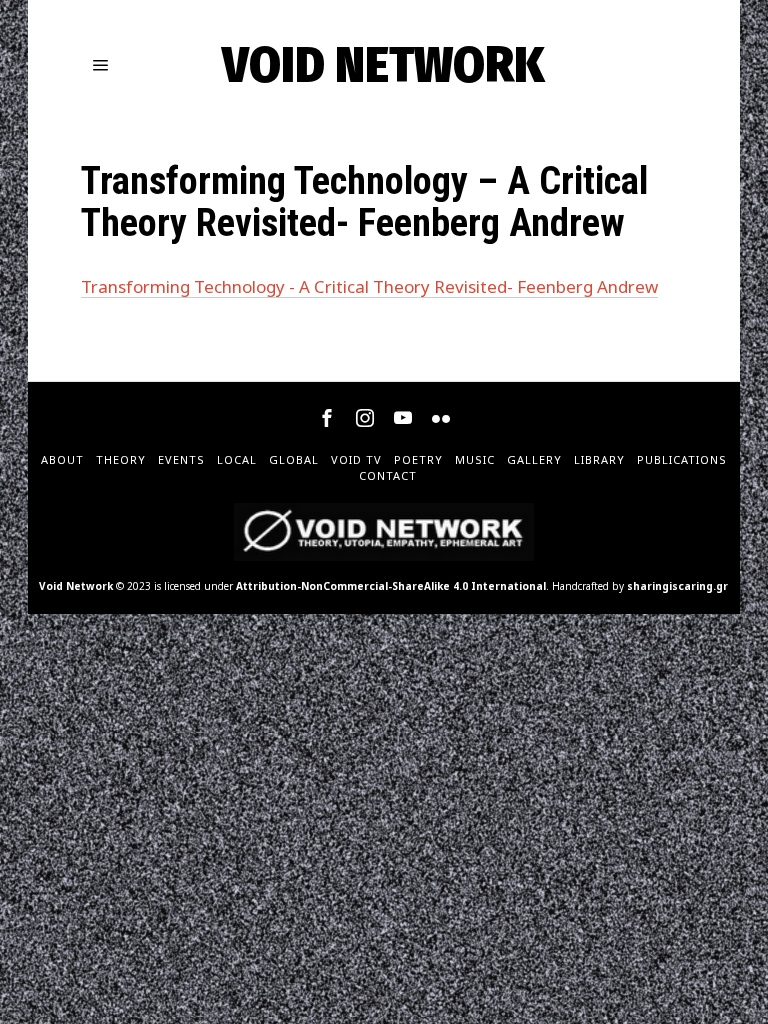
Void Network (76, 586)
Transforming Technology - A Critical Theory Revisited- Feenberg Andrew (369, 286)
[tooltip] (327, 418)
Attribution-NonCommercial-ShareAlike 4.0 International (391, 586)
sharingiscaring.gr (677, 586)
